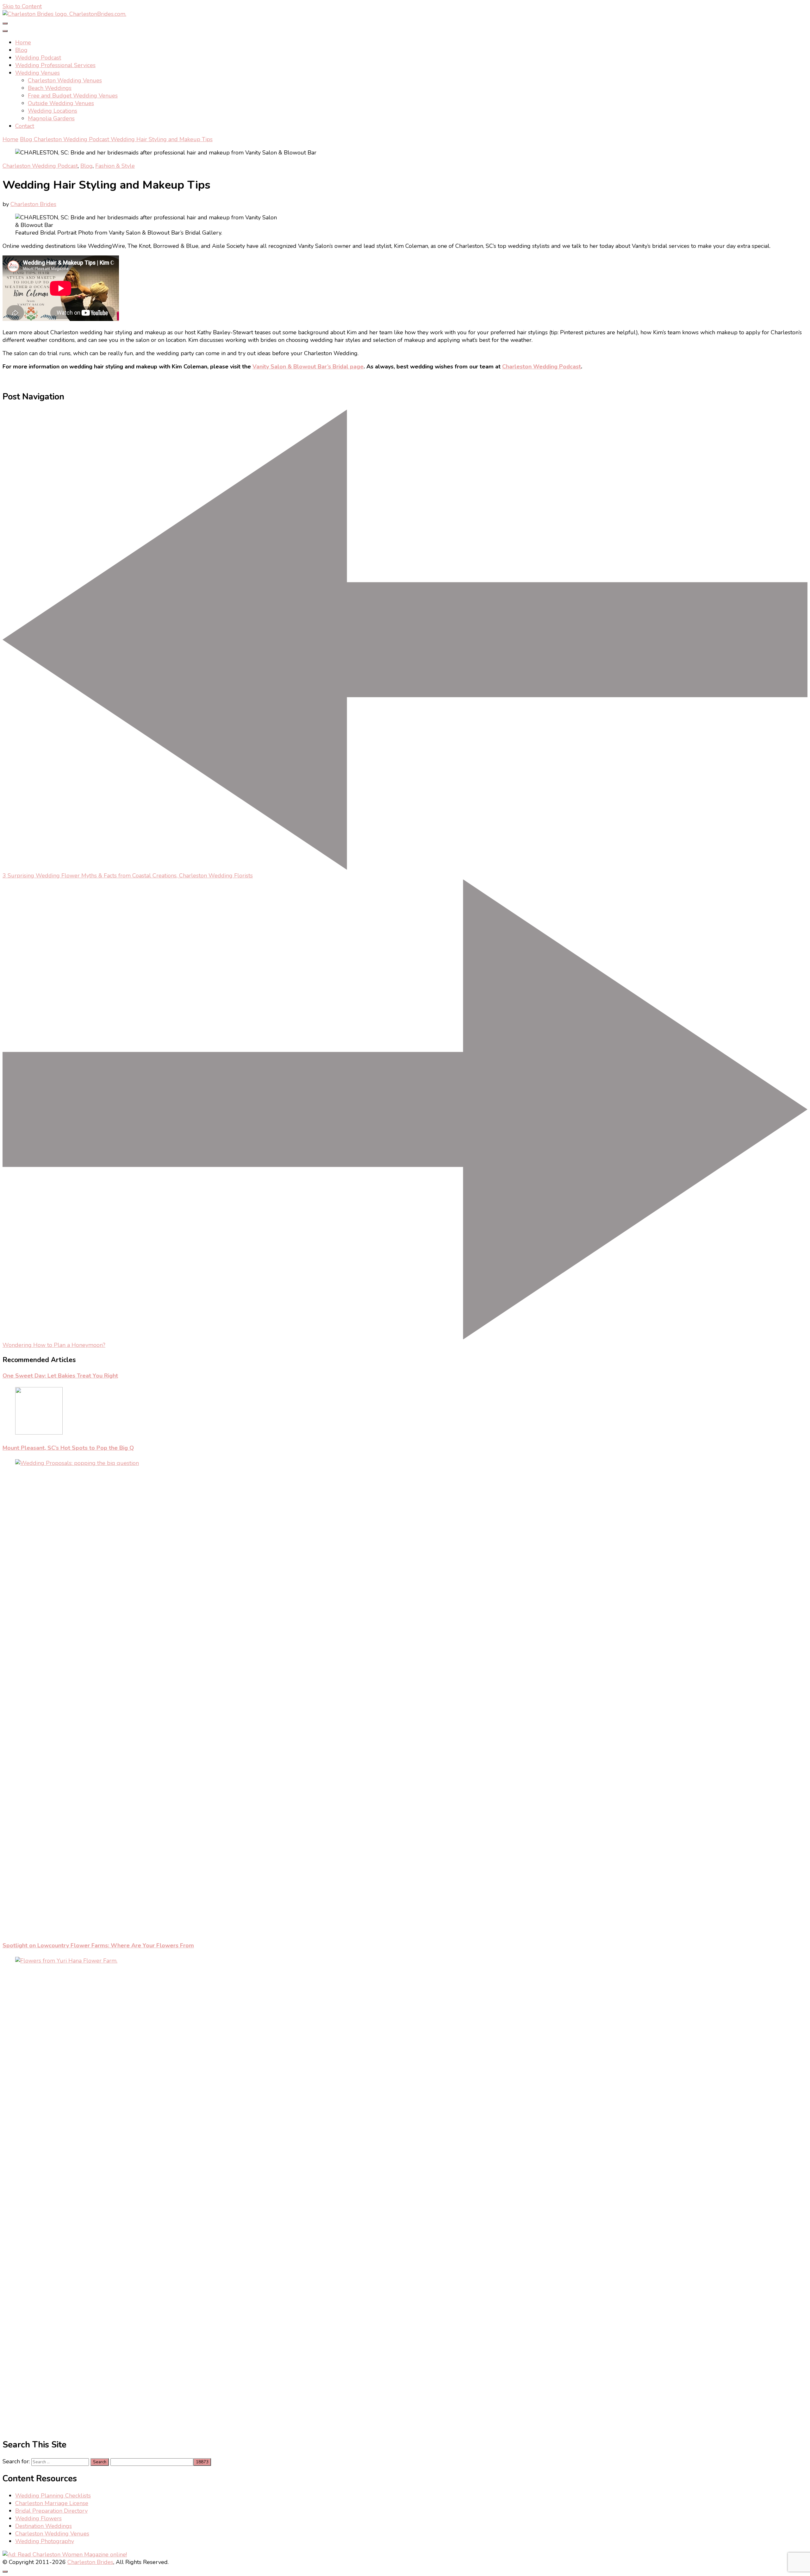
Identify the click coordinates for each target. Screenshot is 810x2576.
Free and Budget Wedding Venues (73, 96)
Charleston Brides (33, 204)
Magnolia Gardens (51, 118)
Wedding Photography (45, 2541)
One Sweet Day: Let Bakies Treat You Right (60, 1376)
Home (23, 42)
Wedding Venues (37, 73)
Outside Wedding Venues (61, 103)
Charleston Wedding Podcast (40, 166)
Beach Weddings (50, 88)
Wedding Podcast (38, 58)
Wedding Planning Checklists (53, 2496)
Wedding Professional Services (55, 65)
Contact (25, 126)
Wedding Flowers (38, 2518)
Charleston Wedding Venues (65, 80)
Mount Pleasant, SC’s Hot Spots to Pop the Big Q (68, 1448)
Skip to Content (22, 6)
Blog (21, 50)
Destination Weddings (44, 2526)
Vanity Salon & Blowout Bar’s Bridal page (308, 367)
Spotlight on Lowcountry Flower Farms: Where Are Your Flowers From (98, 1945)
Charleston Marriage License (52, 2503)
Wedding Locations (53, 111)
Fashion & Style (115, 166)
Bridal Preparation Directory (51, 2511)
